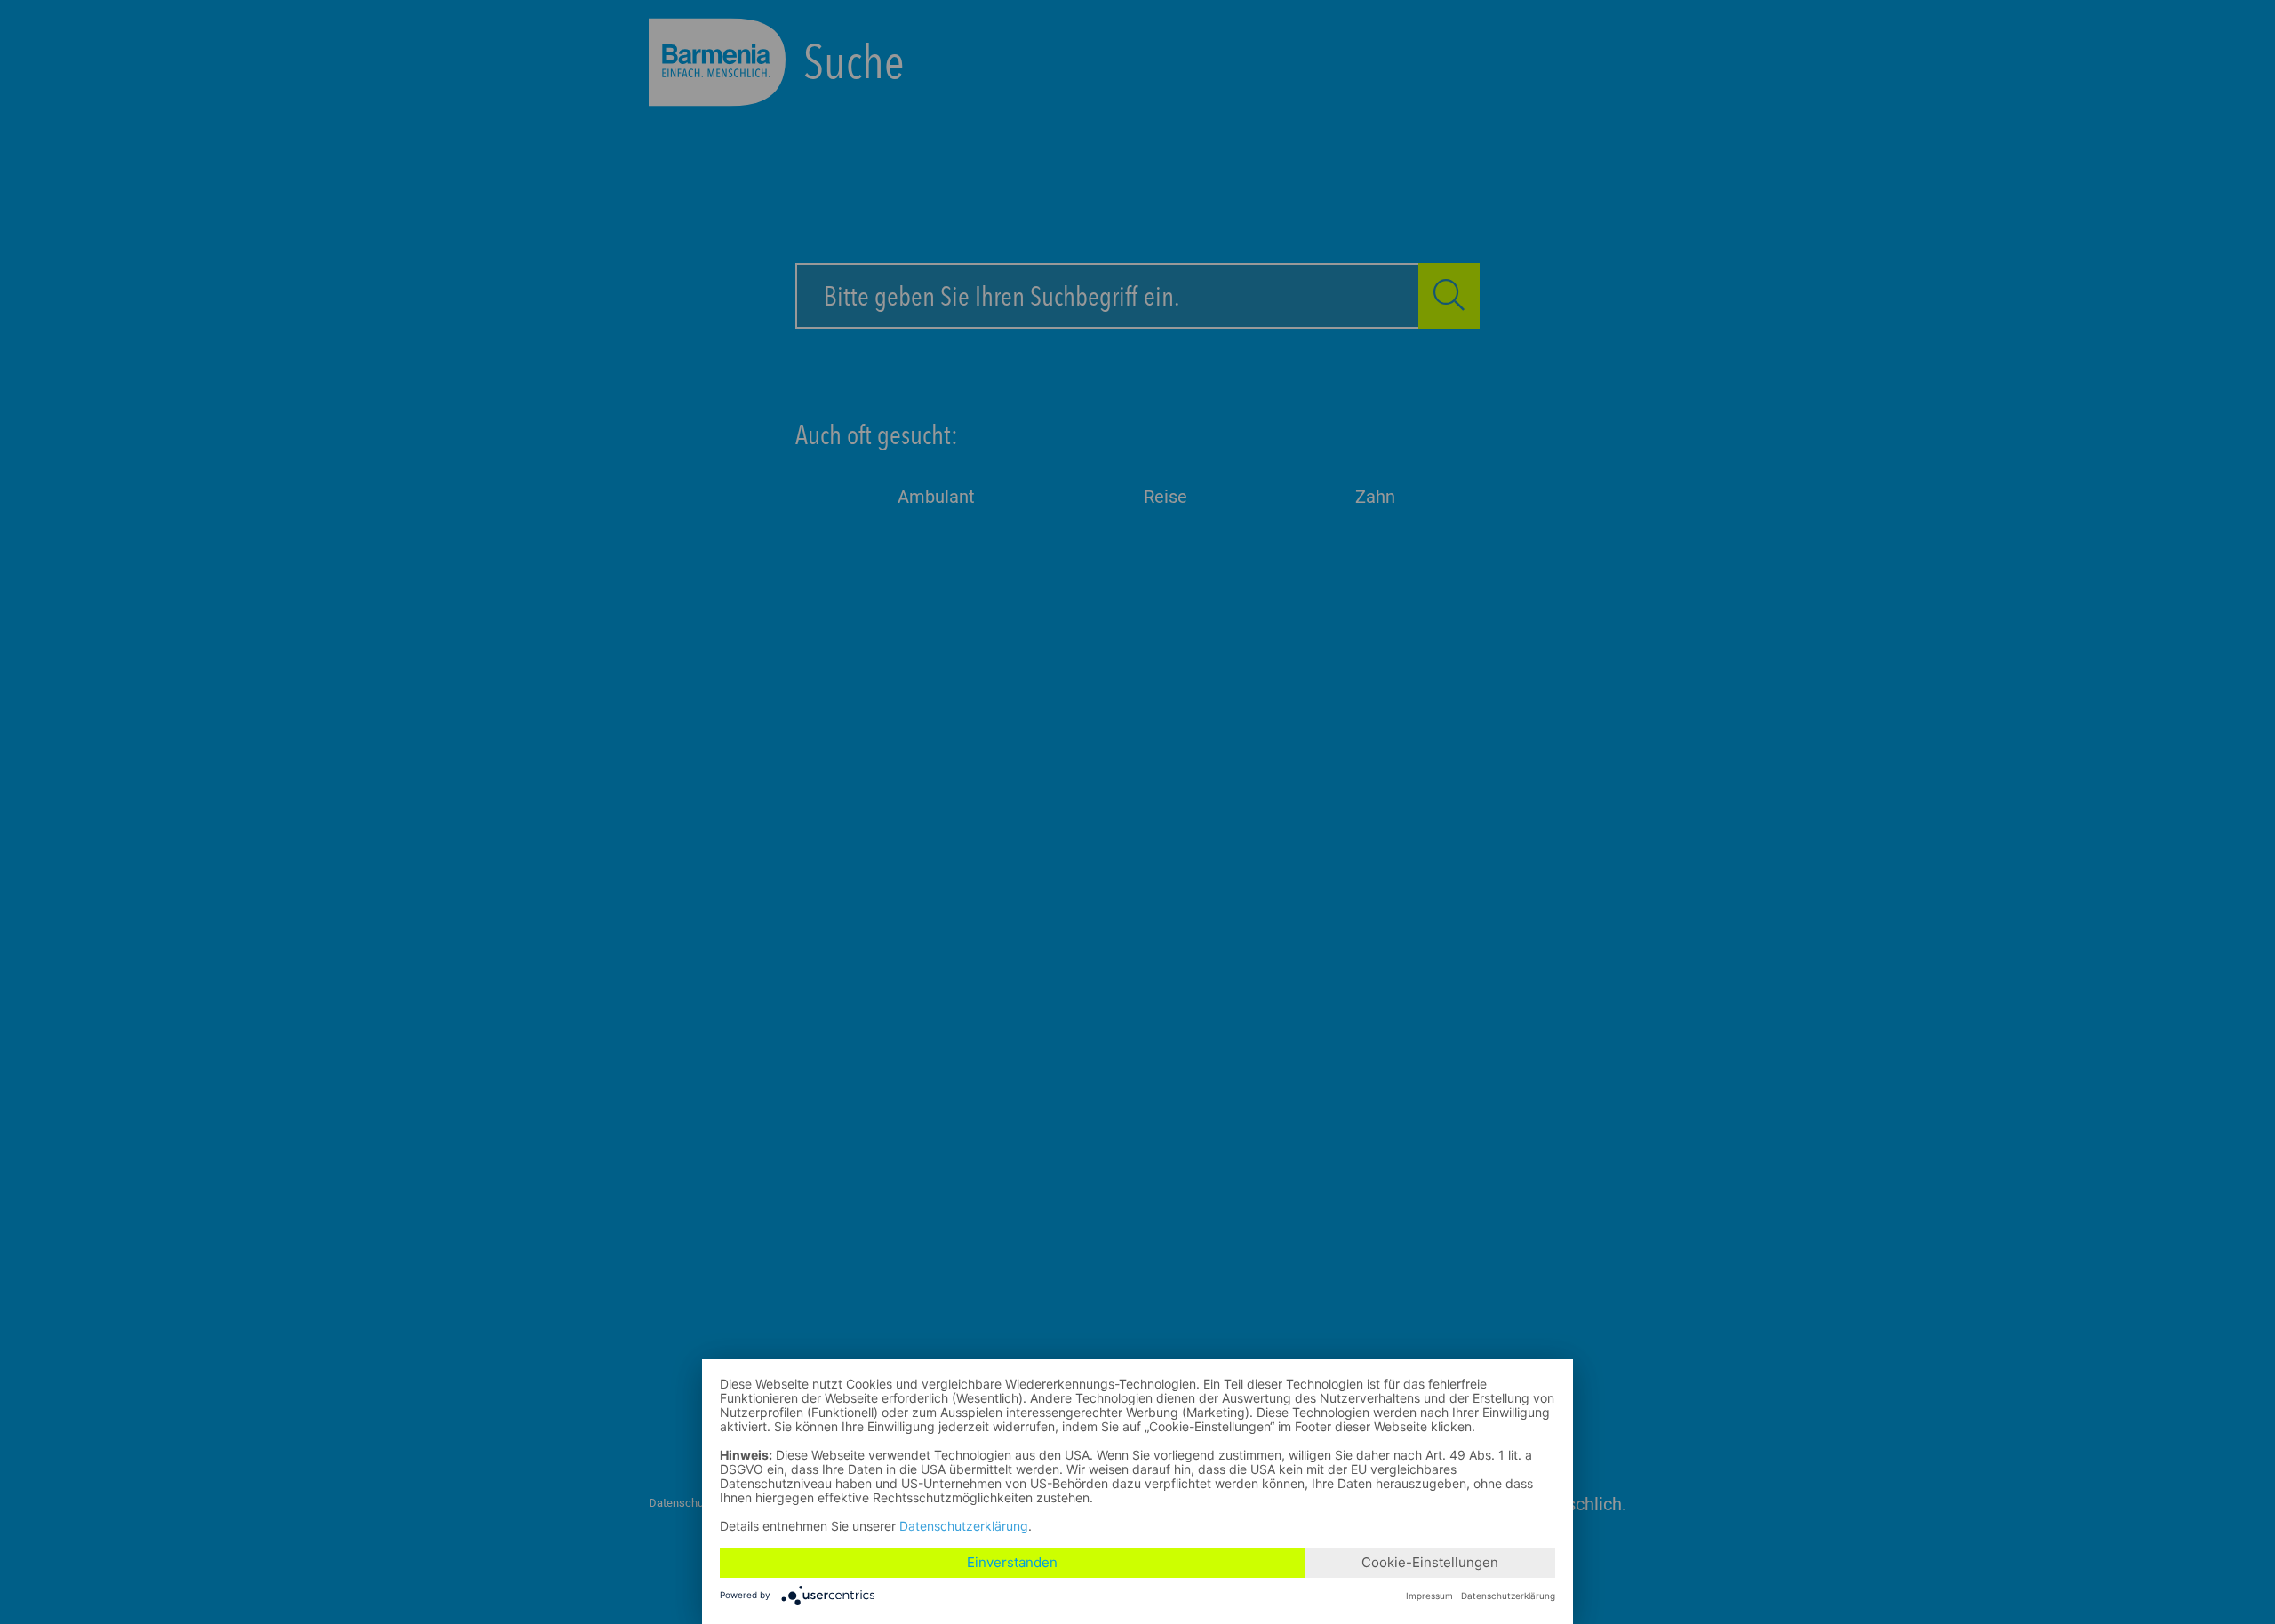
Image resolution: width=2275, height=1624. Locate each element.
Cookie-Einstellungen (1430, 1562)
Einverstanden (1012, 1562)
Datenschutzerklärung (964, 1526)
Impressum (1429, 1596)
